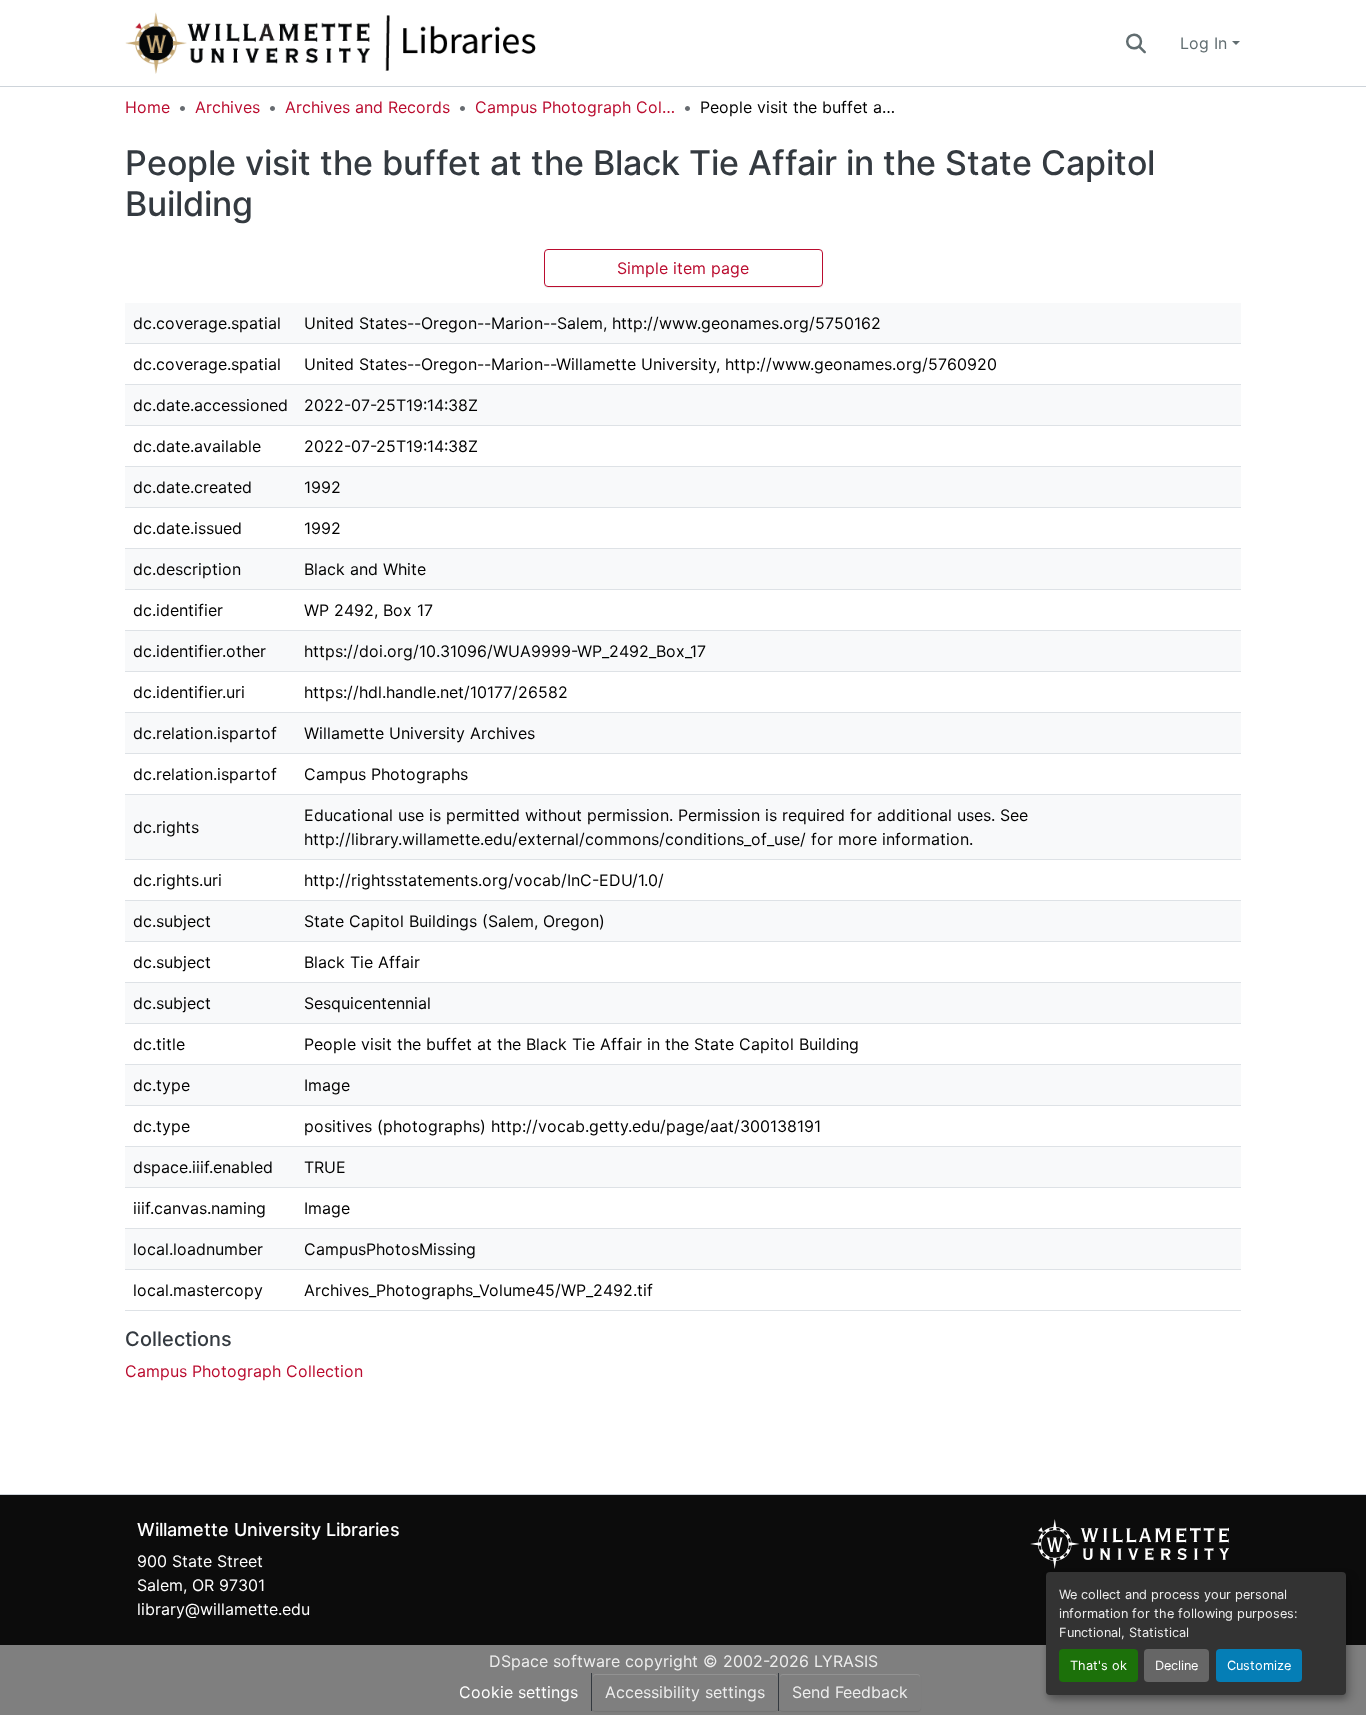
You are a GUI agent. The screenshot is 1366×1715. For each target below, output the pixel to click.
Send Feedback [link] (850, 1692)
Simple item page (683, 268)
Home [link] (147, 107)
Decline (1176, 1665)
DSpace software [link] (554, 1661)
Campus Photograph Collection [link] (575, 107)
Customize (1259, 1665)
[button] (397, 43)
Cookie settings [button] (518, 1692)
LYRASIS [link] (846, 1661)
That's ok (1098, 1665)
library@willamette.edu (223, 1609)
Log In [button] (1206, 43)
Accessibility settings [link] (685, 1692)
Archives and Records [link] (367, 107)
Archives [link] (227, 107)
